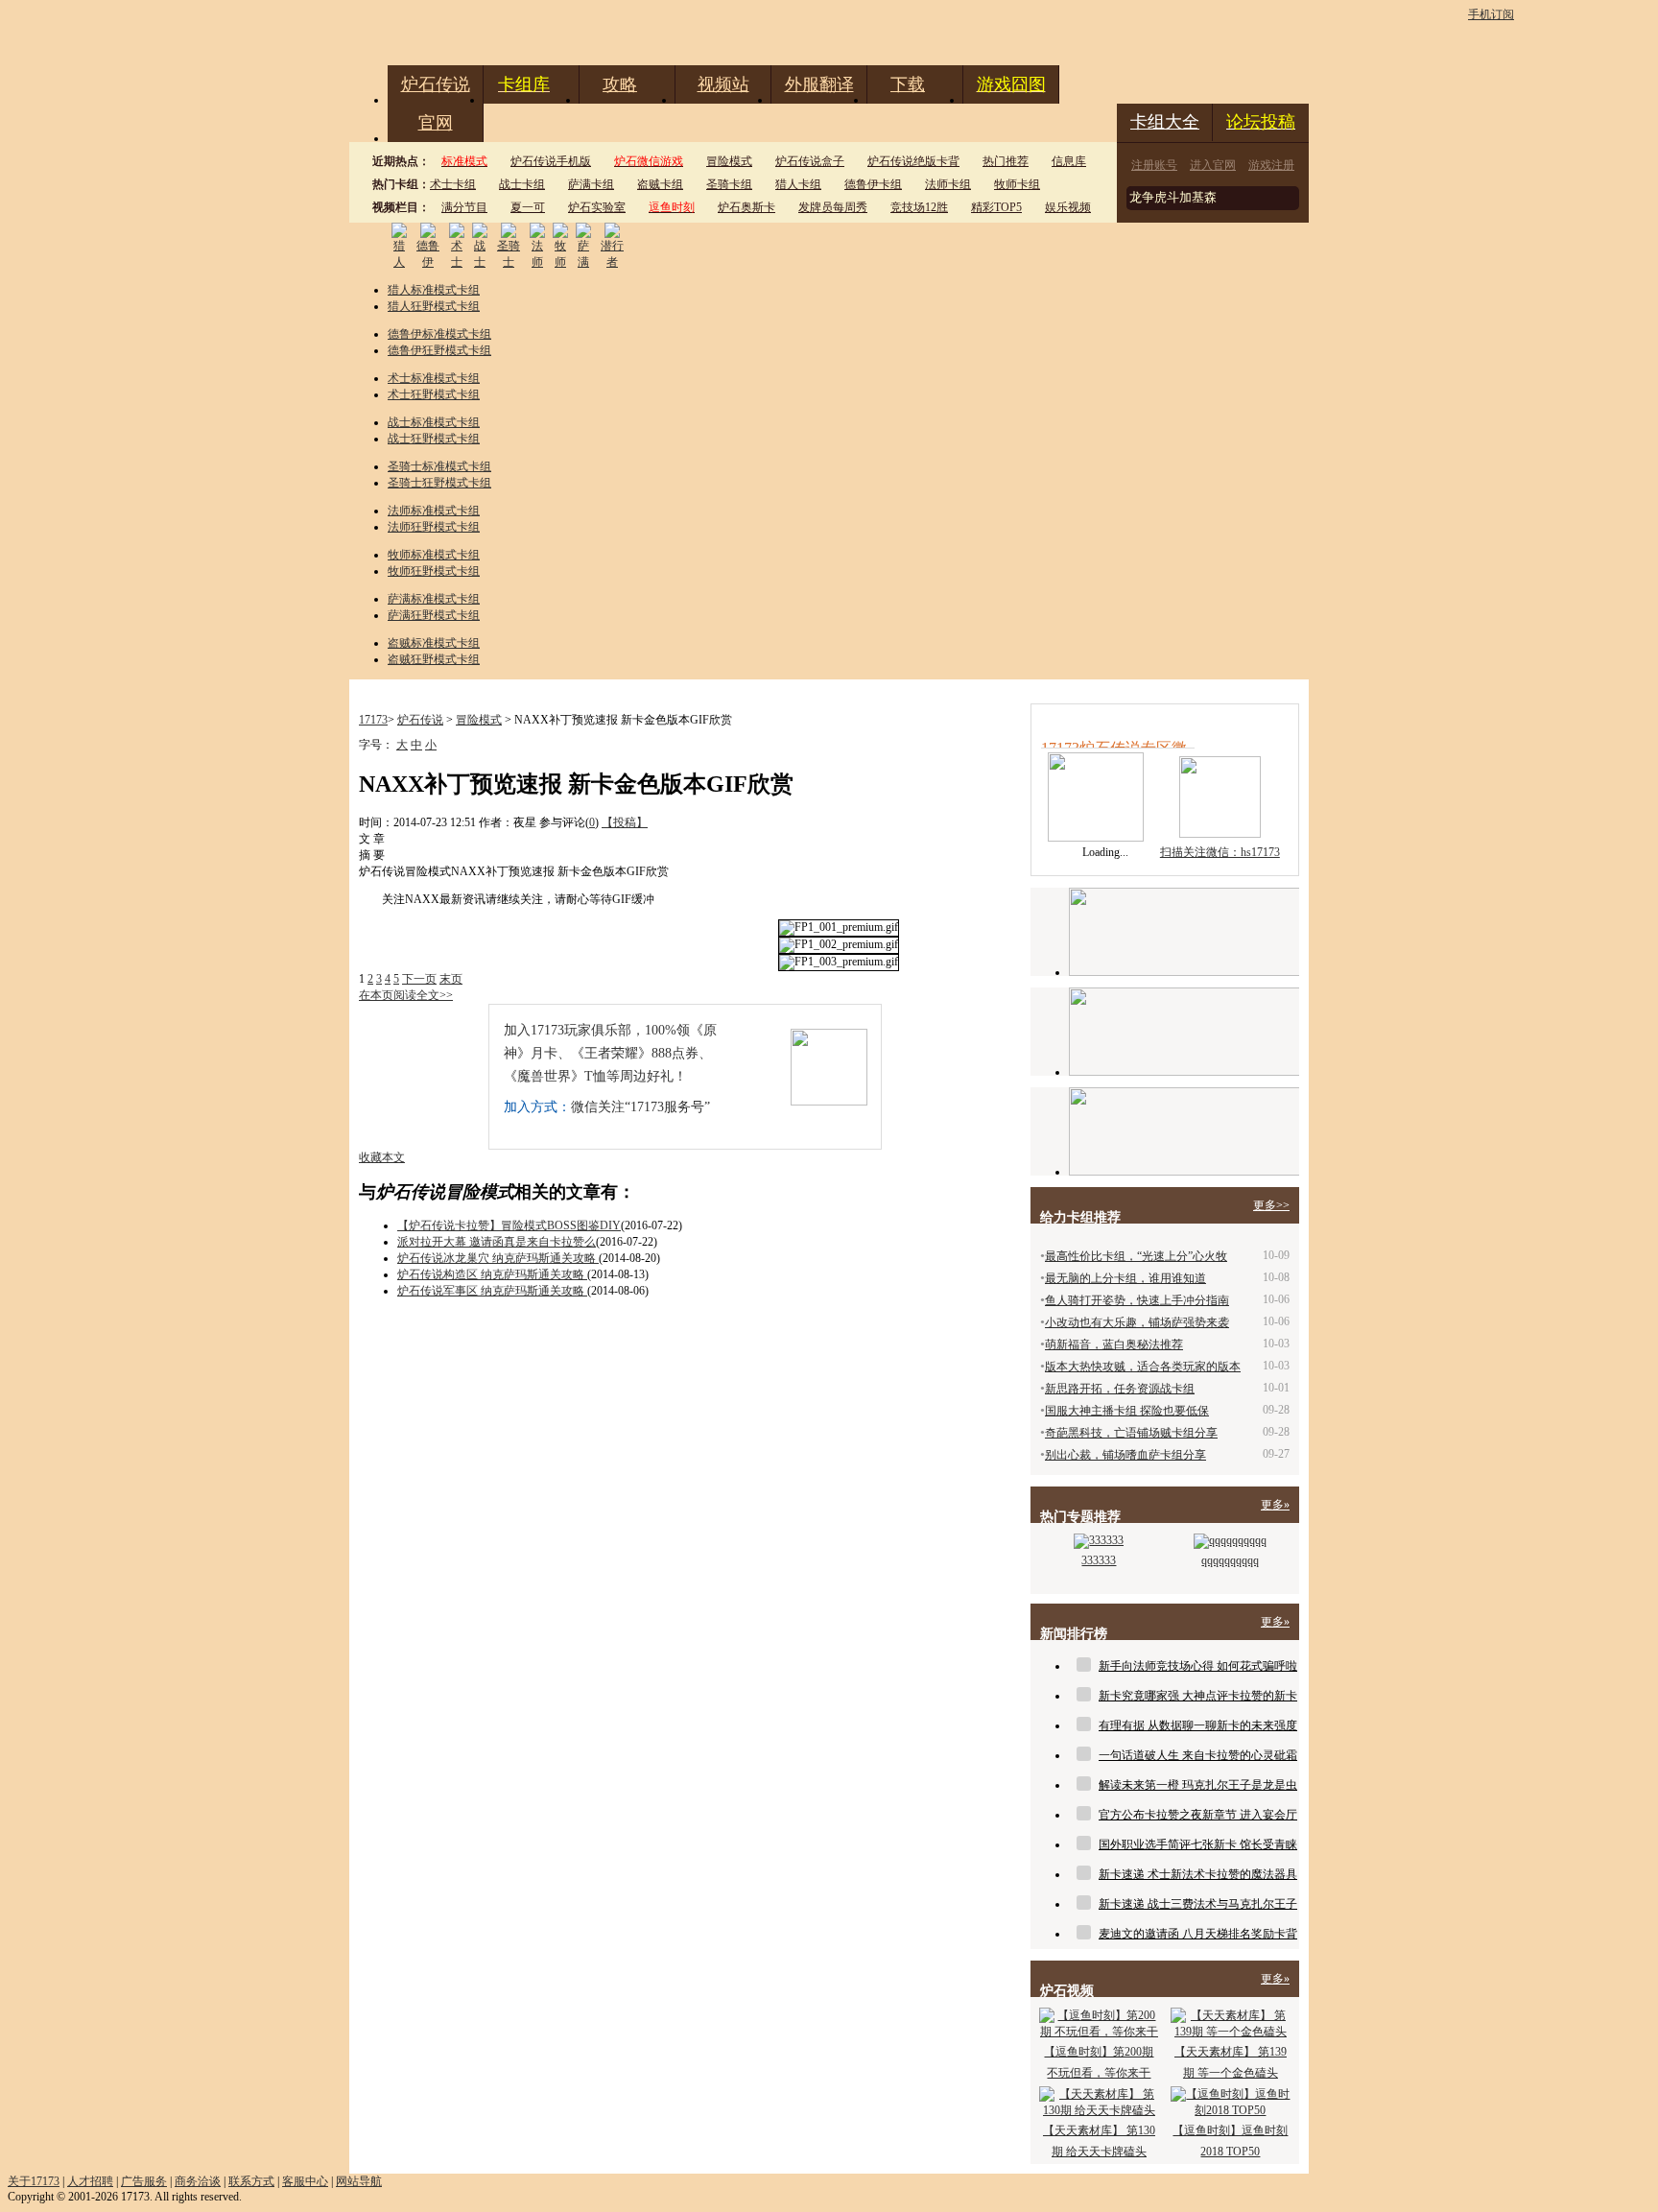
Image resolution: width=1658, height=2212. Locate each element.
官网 (436, 123)
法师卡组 (948, 184)
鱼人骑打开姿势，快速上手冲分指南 (1137, 1300)
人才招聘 (90, 2181)
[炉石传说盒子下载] (1184, 1131)
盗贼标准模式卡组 (434, 643)
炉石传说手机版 (551, 161)
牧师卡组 (1017, 184)
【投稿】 (625, 822)
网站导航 (359, 2181)
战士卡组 (522, 184)
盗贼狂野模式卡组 (434, 659)
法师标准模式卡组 (434, 511)
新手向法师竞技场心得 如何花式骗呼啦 (1198, 1666)
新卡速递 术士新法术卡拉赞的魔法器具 (1198, 1874)
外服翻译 (819, 84)
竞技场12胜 (919, 207)
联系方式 (251, 2181)
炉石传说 (436, 84)
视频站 (723, 84)
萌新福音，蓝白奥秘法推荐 (1114, 1344)
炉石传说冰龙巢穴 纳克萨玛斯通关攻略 (498, 1258)
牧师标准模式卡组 (434, 555)
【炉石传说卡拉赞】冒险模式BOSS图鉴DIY (509, 1225)
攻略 (620, 84)
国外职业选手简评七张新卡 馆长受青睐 (1198, 1844)
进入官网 (1213, 165)
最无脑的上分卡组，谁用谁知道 (1125, 1278)
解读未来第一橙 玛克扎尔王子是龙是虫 (1198, 1785)
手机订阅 (1491, 14)
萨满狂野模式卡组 (434, 615)
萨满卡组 (591, 184)
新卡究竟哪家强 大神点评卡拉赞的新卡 (1198, 1696)
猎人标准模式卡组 (434, 290)
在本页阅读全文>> (406, 995)
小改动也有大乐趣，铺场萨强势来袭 (1137, 1322)
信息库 (1069, 161)
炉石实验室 (597, 207)
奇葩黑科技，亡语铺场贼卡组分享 (1131, 1433)
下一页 (419, 979)
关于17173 (34, 2181)
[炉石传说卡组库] (1184, 932)
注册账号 (1154, 165)
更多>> (1271, 1205)
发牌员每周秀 (833, 207)
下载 (908, 84)
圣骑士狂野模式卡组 (439, 483)
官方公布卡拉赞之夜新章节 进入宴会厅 (1198, 1815)
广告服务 (144, 2181)
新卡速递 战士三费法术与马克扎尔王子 (1198, 1904)
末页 (451, 979)
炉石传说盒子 (810, 161)
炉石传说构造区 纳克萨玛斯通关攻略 (492, 1274)
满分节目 (464, 207)
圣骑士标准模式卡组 (439, 466)
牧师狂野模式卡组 (434, 571)
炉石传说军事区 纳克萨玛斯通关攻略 (492, 1291)
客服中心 (305, 2181)
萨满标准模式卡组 (434, 599)
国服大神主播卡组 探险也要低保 (1127, 1411)
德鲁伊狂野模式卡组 (439, 350)
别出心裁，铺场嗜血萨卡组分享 (1125, 1455)
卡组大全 (1165, 122)
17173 (373, 720)
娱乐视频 (1068, 207)
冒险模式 (729, 161)
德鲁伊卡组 (873, 184)
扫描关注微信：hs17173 (1220, 852)
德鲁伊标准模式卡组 (439, 334)
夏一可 (528, 207)
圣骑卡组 (729, 184)
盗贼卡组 (660, 184)
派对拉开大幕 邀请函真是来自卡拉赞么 (497, 1242)
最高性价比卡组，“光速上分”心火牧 (1136, 1256)
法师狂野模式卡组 (434, 527)
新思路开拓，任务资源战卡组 (1120, 1389)
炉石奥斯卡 (746, 207)
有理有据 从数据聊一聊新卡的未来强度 (1198, 1725)
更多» (1275, 1505)
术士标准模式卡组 (434, 378)
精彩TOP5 (996, 207)
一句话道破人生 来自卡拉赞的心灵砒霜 (1198, 1755)
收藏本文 (382, 1157)
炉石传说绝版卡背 (913, 161)
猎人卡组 (798, 184)
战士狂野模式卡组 (434, 439)
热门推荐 (1006, 161)
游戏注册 (1271, 165)
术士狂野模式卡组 (434, 394)
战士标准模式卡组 (434, 422)
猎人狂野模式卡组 (434, 306)
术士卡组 (453, 184)
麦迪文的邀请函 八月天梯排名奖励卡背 (1198, 1934)
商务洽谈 (198, 2181)
